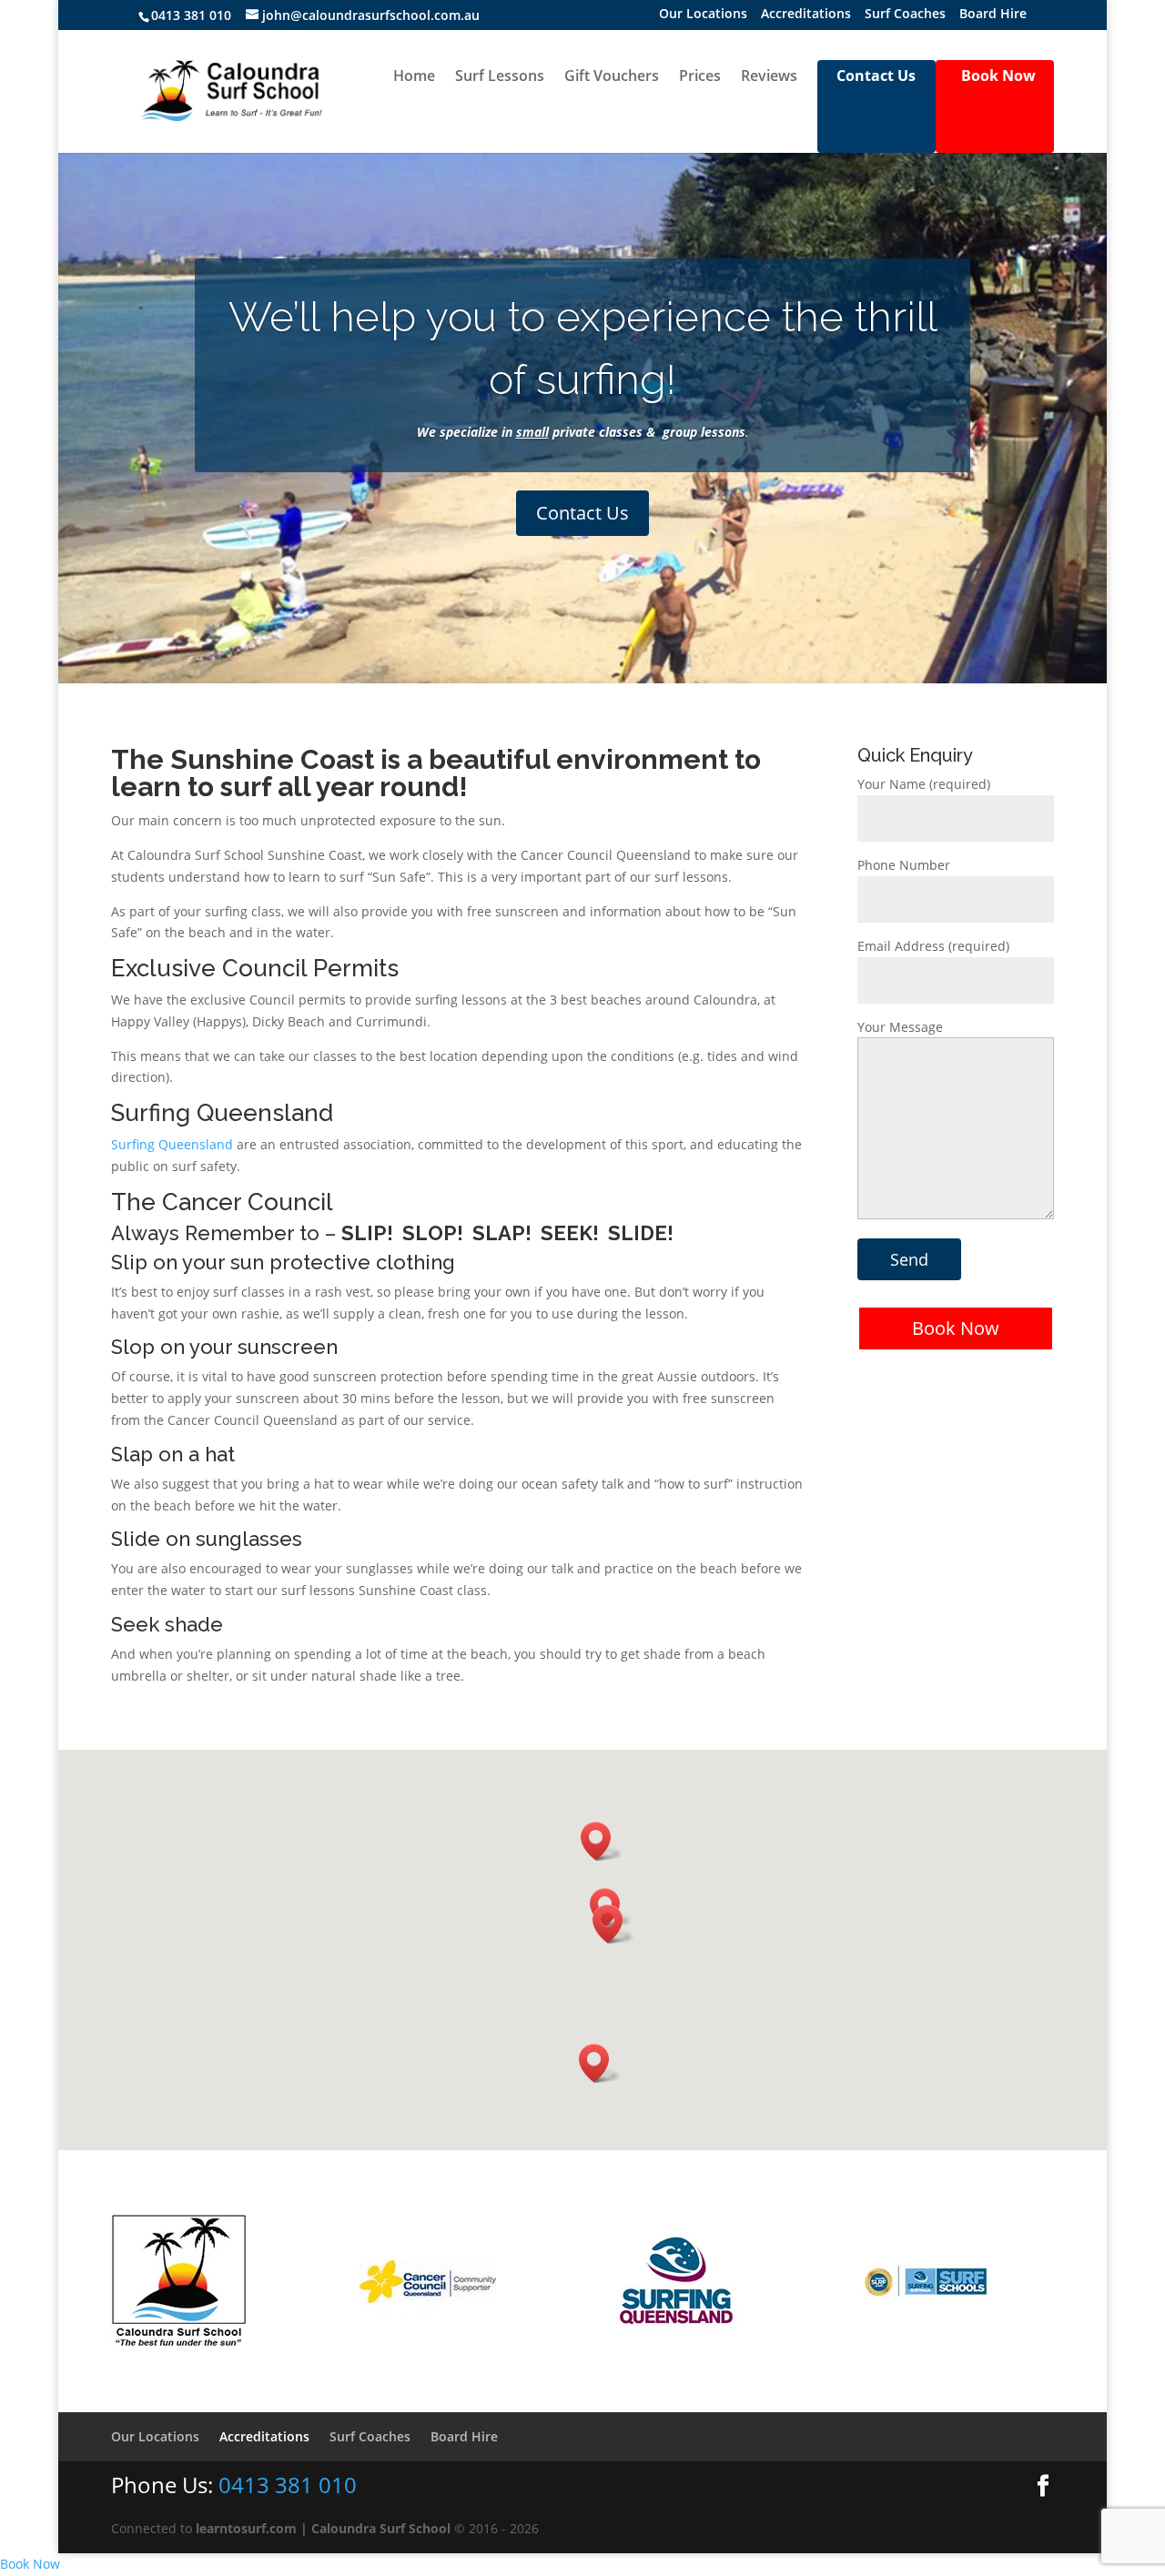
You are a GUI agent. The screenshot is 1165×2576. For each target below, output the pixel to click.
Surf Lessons (500, 77)
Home (414, 77)
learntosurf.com (246, 2528)
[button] (600, 2063)
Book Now (956, 1328)
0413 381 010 (191, 15)
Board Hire (993, 15)
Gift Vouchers (612, 77)
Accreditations (806, 15)
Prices (700, 77)
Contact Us (582, 513)
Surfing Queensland (172, 1144)
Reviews (769, 77)
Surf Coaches (905, 15)
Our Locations (703, 15)
